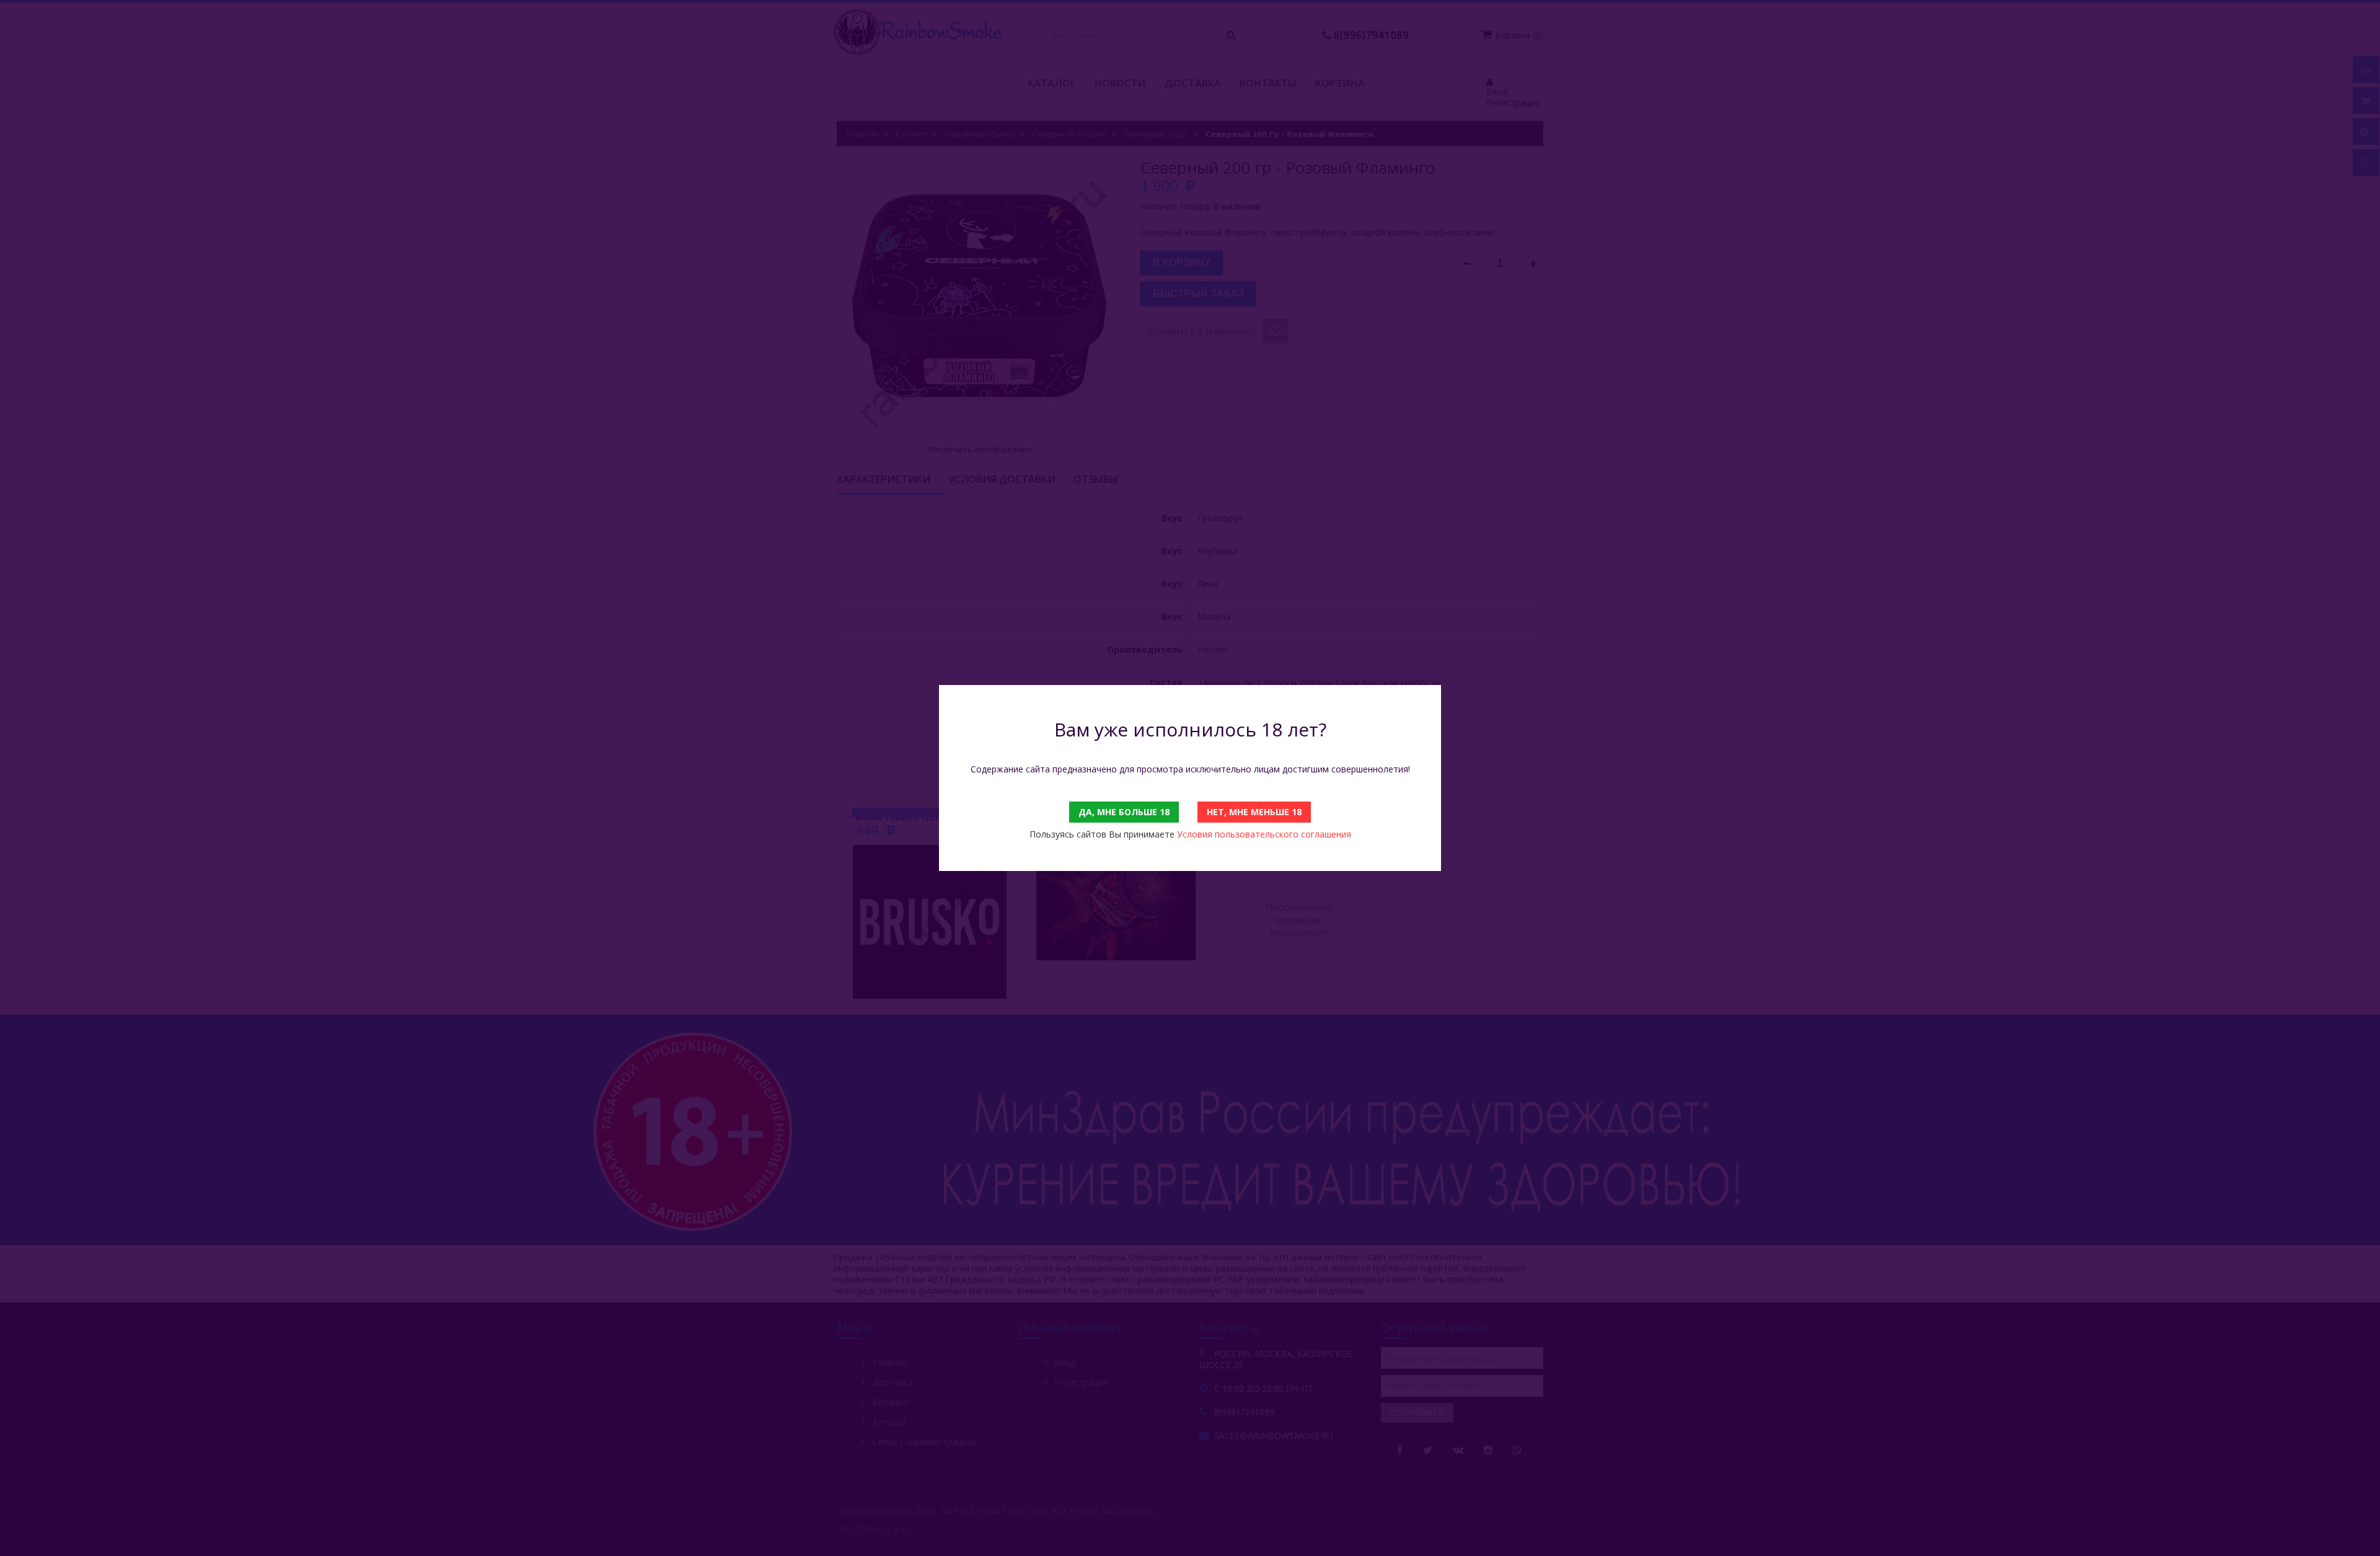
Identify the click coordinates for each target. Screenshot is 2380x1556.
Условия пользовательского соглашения (1264, 834)
